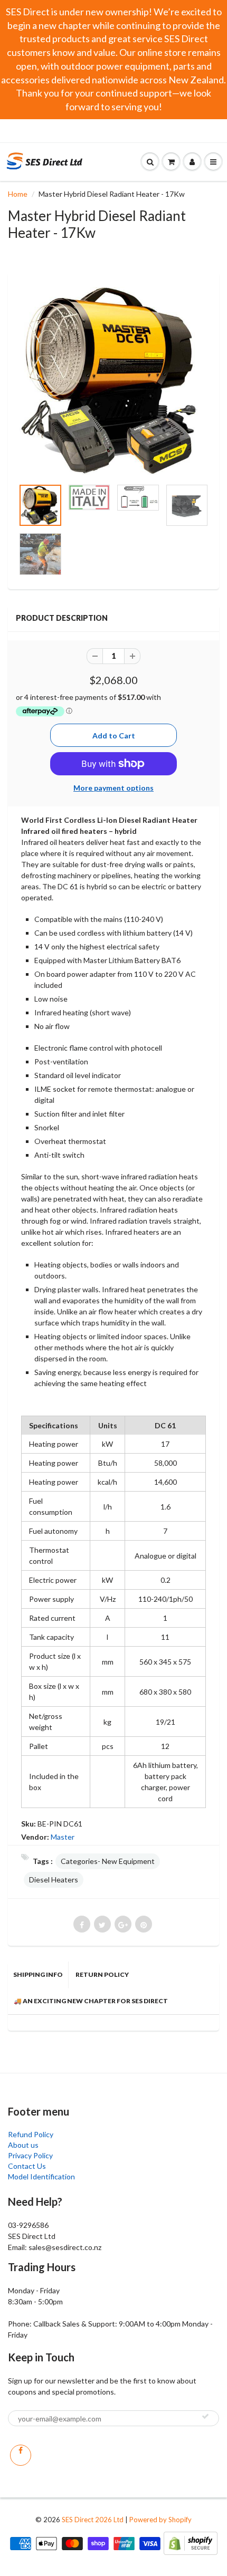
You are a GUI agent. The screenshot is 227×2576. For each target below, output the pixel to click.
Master (63, 1837)
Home (18, 194)
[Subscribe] (205, 2416)
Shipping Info (38, 1974)
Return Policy (102, 1974)
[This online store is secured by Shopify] (191, 2543)
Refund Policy (31, 2134)
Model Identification (41, 2176)
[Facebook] (21, 2455)
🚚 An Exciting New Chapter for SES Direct (91, 2001)
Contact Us (27, 2166)
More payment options (113, 788)
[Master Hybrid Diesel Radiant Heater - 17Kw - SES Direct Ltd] (113, 381)
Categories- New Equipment (108, 1861)
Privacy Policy (30, 2155)
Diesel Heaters (54, 1880)
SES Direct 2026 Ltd (93, 2520)
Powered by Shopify (160, 2520)
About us (23, 2145)
